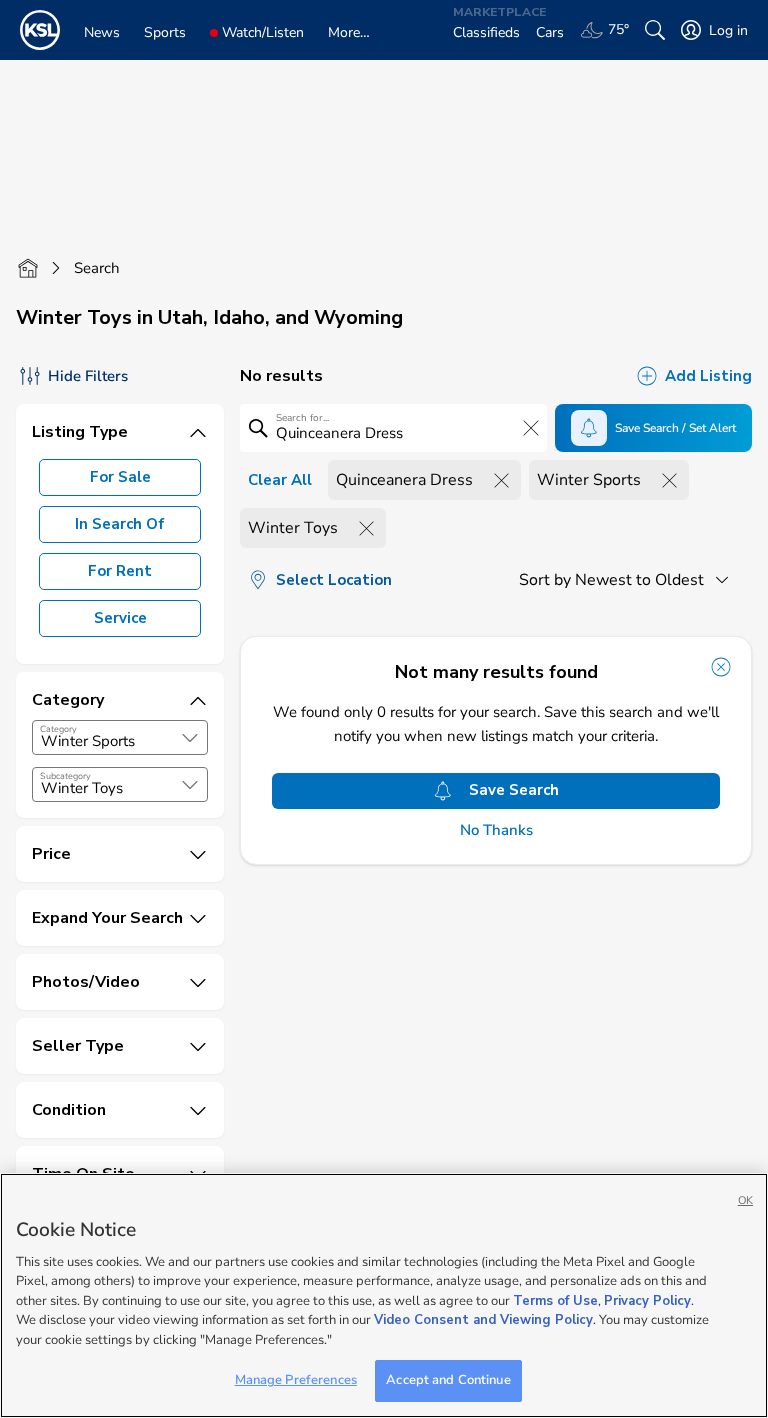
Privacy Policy (647, 1301)
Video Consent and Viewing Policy (483, 1320)
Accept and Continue (448, 1380)
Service (120, 618)
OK (745, 1200)
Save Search (514, 790)
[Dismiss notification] (721, 667)
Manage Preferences (296, 1380)
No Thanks (496, 830)
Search (97, 268)
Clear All (280, 480)
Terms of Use (555, 1301)
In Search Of (120, 524)
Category (58, 729)
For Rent (120, 571)
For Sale (120, 477)
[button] (190, 738)
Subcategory (65, 776)
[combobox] (120, 737)
